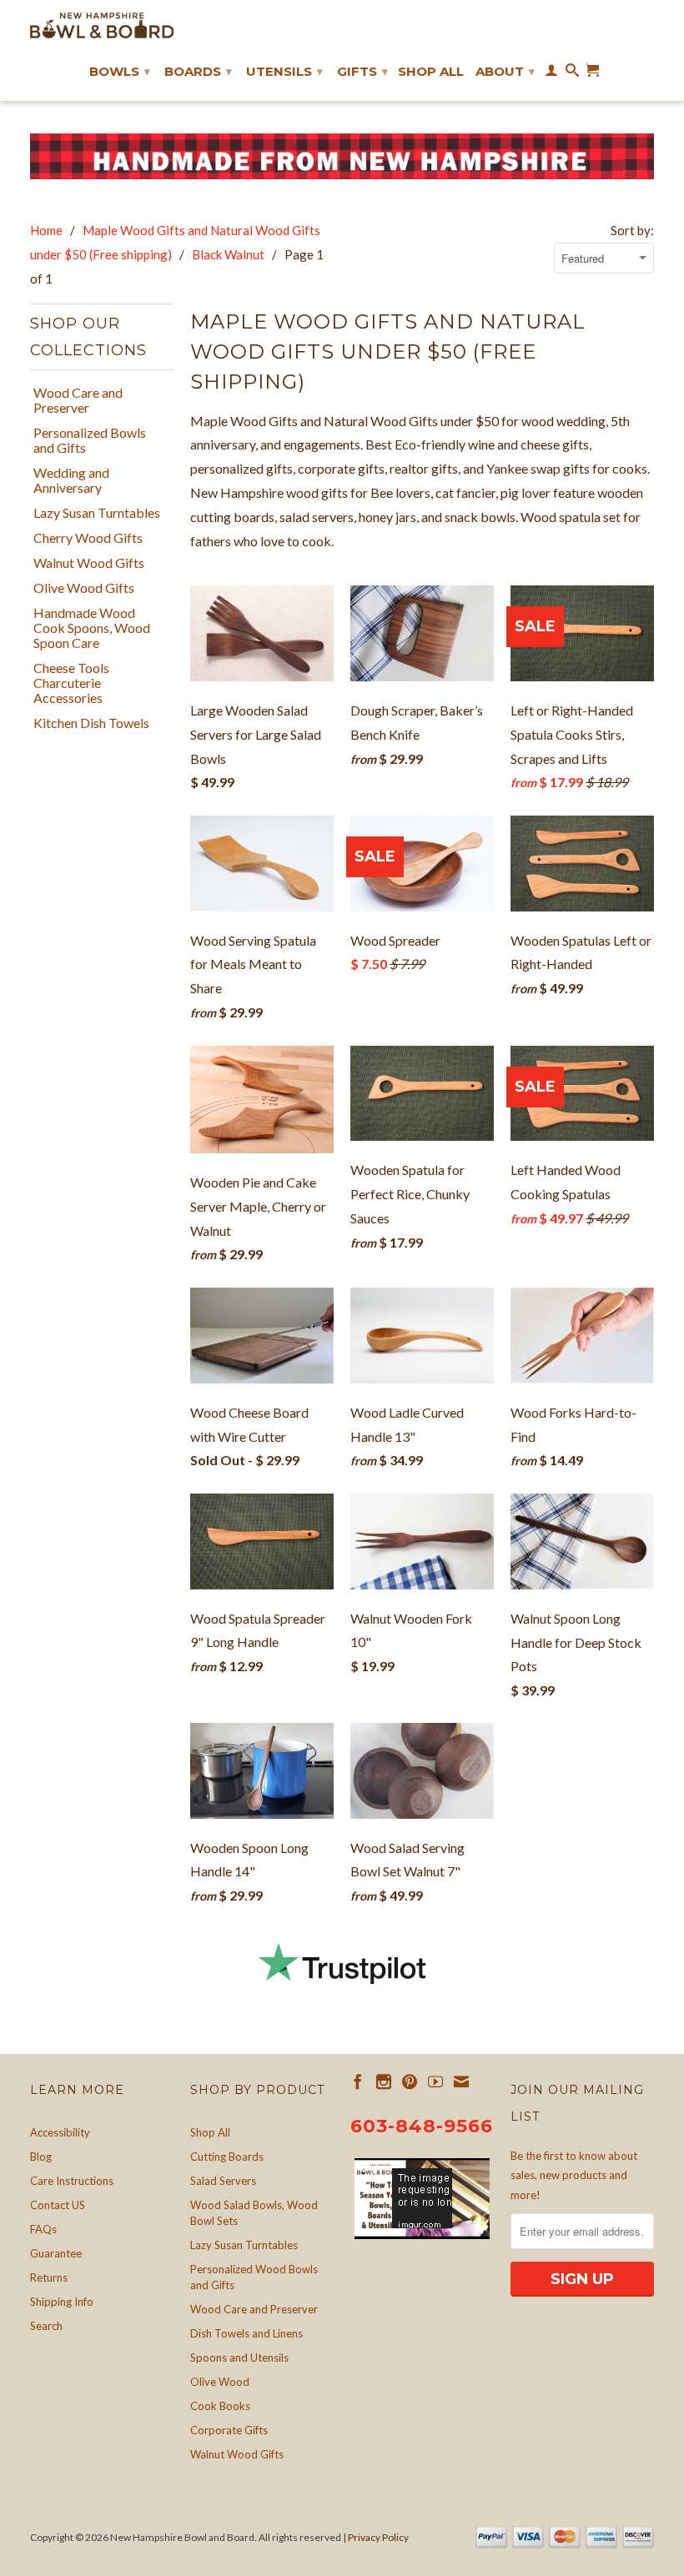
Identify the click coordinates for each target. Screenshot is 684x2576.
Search (46, 2326)
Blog (41, 2157)
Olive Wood (220, 2382)
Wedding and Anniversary (71, 480)
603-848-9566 (422, 2126)
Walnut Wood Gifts (89, 563)
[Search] (572, 73)
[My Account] (551, 73)
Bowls (120, 71)
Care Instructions (72, 2181)
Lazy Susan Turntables (97, 513)
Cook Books (220, 2406)
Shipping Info (62, 2302)
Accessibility (60, 2132)
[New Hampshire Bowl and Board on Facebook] (358, 2081)
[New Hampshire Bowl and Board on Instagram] (384, 2081)
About (505, 71)
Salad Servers (223, 2181)
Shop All (431, 72)
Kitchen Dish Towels (91, 723)
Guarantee (56, 2253)
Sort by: (632, 230)
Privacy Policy (378, 2537)
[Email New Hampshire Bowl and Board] (461, 2081)
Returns (49, 2277)
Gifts (362, 71)
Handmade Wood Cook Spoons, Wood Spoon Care (92, 628)
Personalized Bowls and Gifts (90, 440)
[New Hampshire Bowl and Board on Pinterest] (410, 2081)
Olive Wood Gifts (84, 588)
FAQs (43, 2229)
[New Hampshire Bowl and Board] (102, 25)
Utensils (284, 71)
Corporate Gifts (229, 2430)
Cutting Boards (227, 2157)
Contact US (58, 2205)
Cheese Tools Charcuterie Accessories (71, 683)
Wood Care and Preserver (78, 400)
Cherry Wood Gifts (88, 538)
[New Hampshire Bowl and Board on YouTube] (435, 2081)
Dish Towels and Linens (246, 2333)
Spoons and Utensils (239, 2358)
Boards (198, 71)
